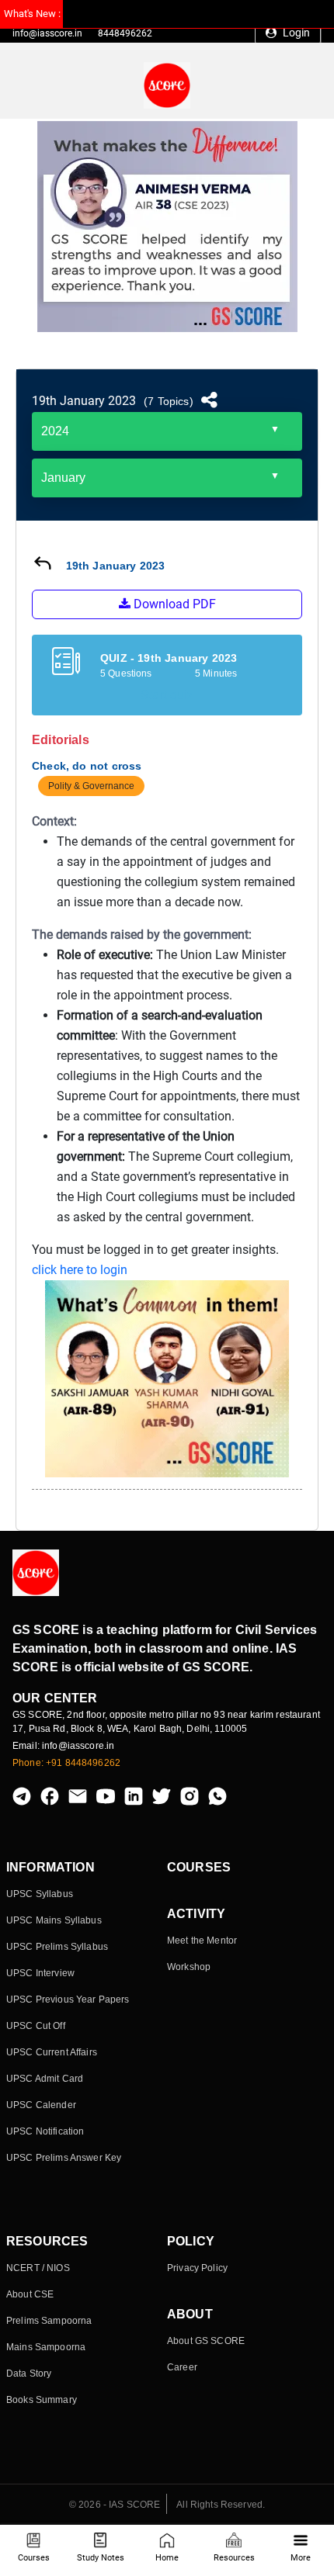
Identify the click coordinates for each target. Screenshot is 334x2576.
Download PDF (173, 604)
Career (182, 2367)
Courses (34, 2558)
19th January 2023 (84, 401)
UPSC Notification (45, 2131)
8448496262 (125, 33)
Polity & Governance (91, 786)
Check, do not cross (87, 766)
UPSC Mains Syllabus (54, 1920)
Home (167, 2558)
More (301, 2558)
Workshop (189, 1967)
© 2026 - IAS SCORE (115, 2505)
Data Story (29, 2373)
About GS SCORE (206, 2341)
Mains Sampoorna (46, 2347)
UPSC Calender (41, 2105)
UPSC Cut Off (36, 2026)
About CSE (30, 2294)
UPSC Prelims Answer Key (64, 2158)
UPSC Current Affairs (52, 2052)
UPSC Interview (40, 1973)
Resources (234, 2558)
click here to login (80, 1270)
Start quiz (167, 695)
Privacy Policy (197, 2268)
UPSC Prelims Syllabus (57, 1947)
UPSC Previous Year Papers (68, 2000)
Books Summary (42, 2400)
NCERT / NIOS (38, 2268)
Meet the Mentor (202, 1941)
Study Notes (101, 2558)
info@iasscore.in (47, 33)
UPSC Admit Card (45, 2079)
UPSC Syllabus (40, 1894)
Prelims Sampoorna (49, 2321)
